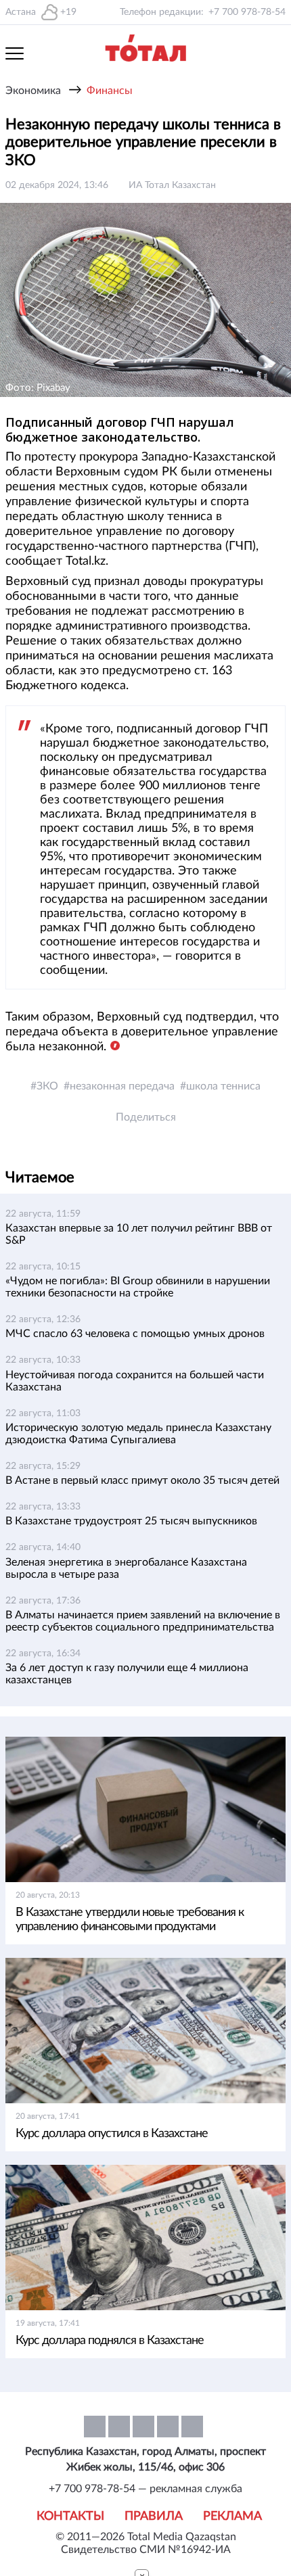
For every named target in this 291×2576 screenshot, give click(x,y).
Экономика (33, 91)
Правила (154, 2516)
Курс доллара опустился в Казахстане (112, 2134)
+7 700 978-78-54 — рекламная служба (145, 2489)
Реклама (232, 2516)
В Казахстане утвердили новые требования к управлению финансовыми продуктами (130, 1920)
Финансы (110, 91)
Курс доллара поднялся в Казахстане (110, 2341)
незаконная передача (122, 1086)
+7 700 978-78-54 (247, 12)
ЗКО (47, 1086)
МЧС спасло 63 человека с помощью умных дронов (135, 1334)
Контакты (70, 2516)
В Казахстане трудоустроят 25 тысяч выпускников (131, 1521)
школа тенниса (223, 1086)
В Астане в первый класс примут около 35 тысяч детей (142, 1480)
